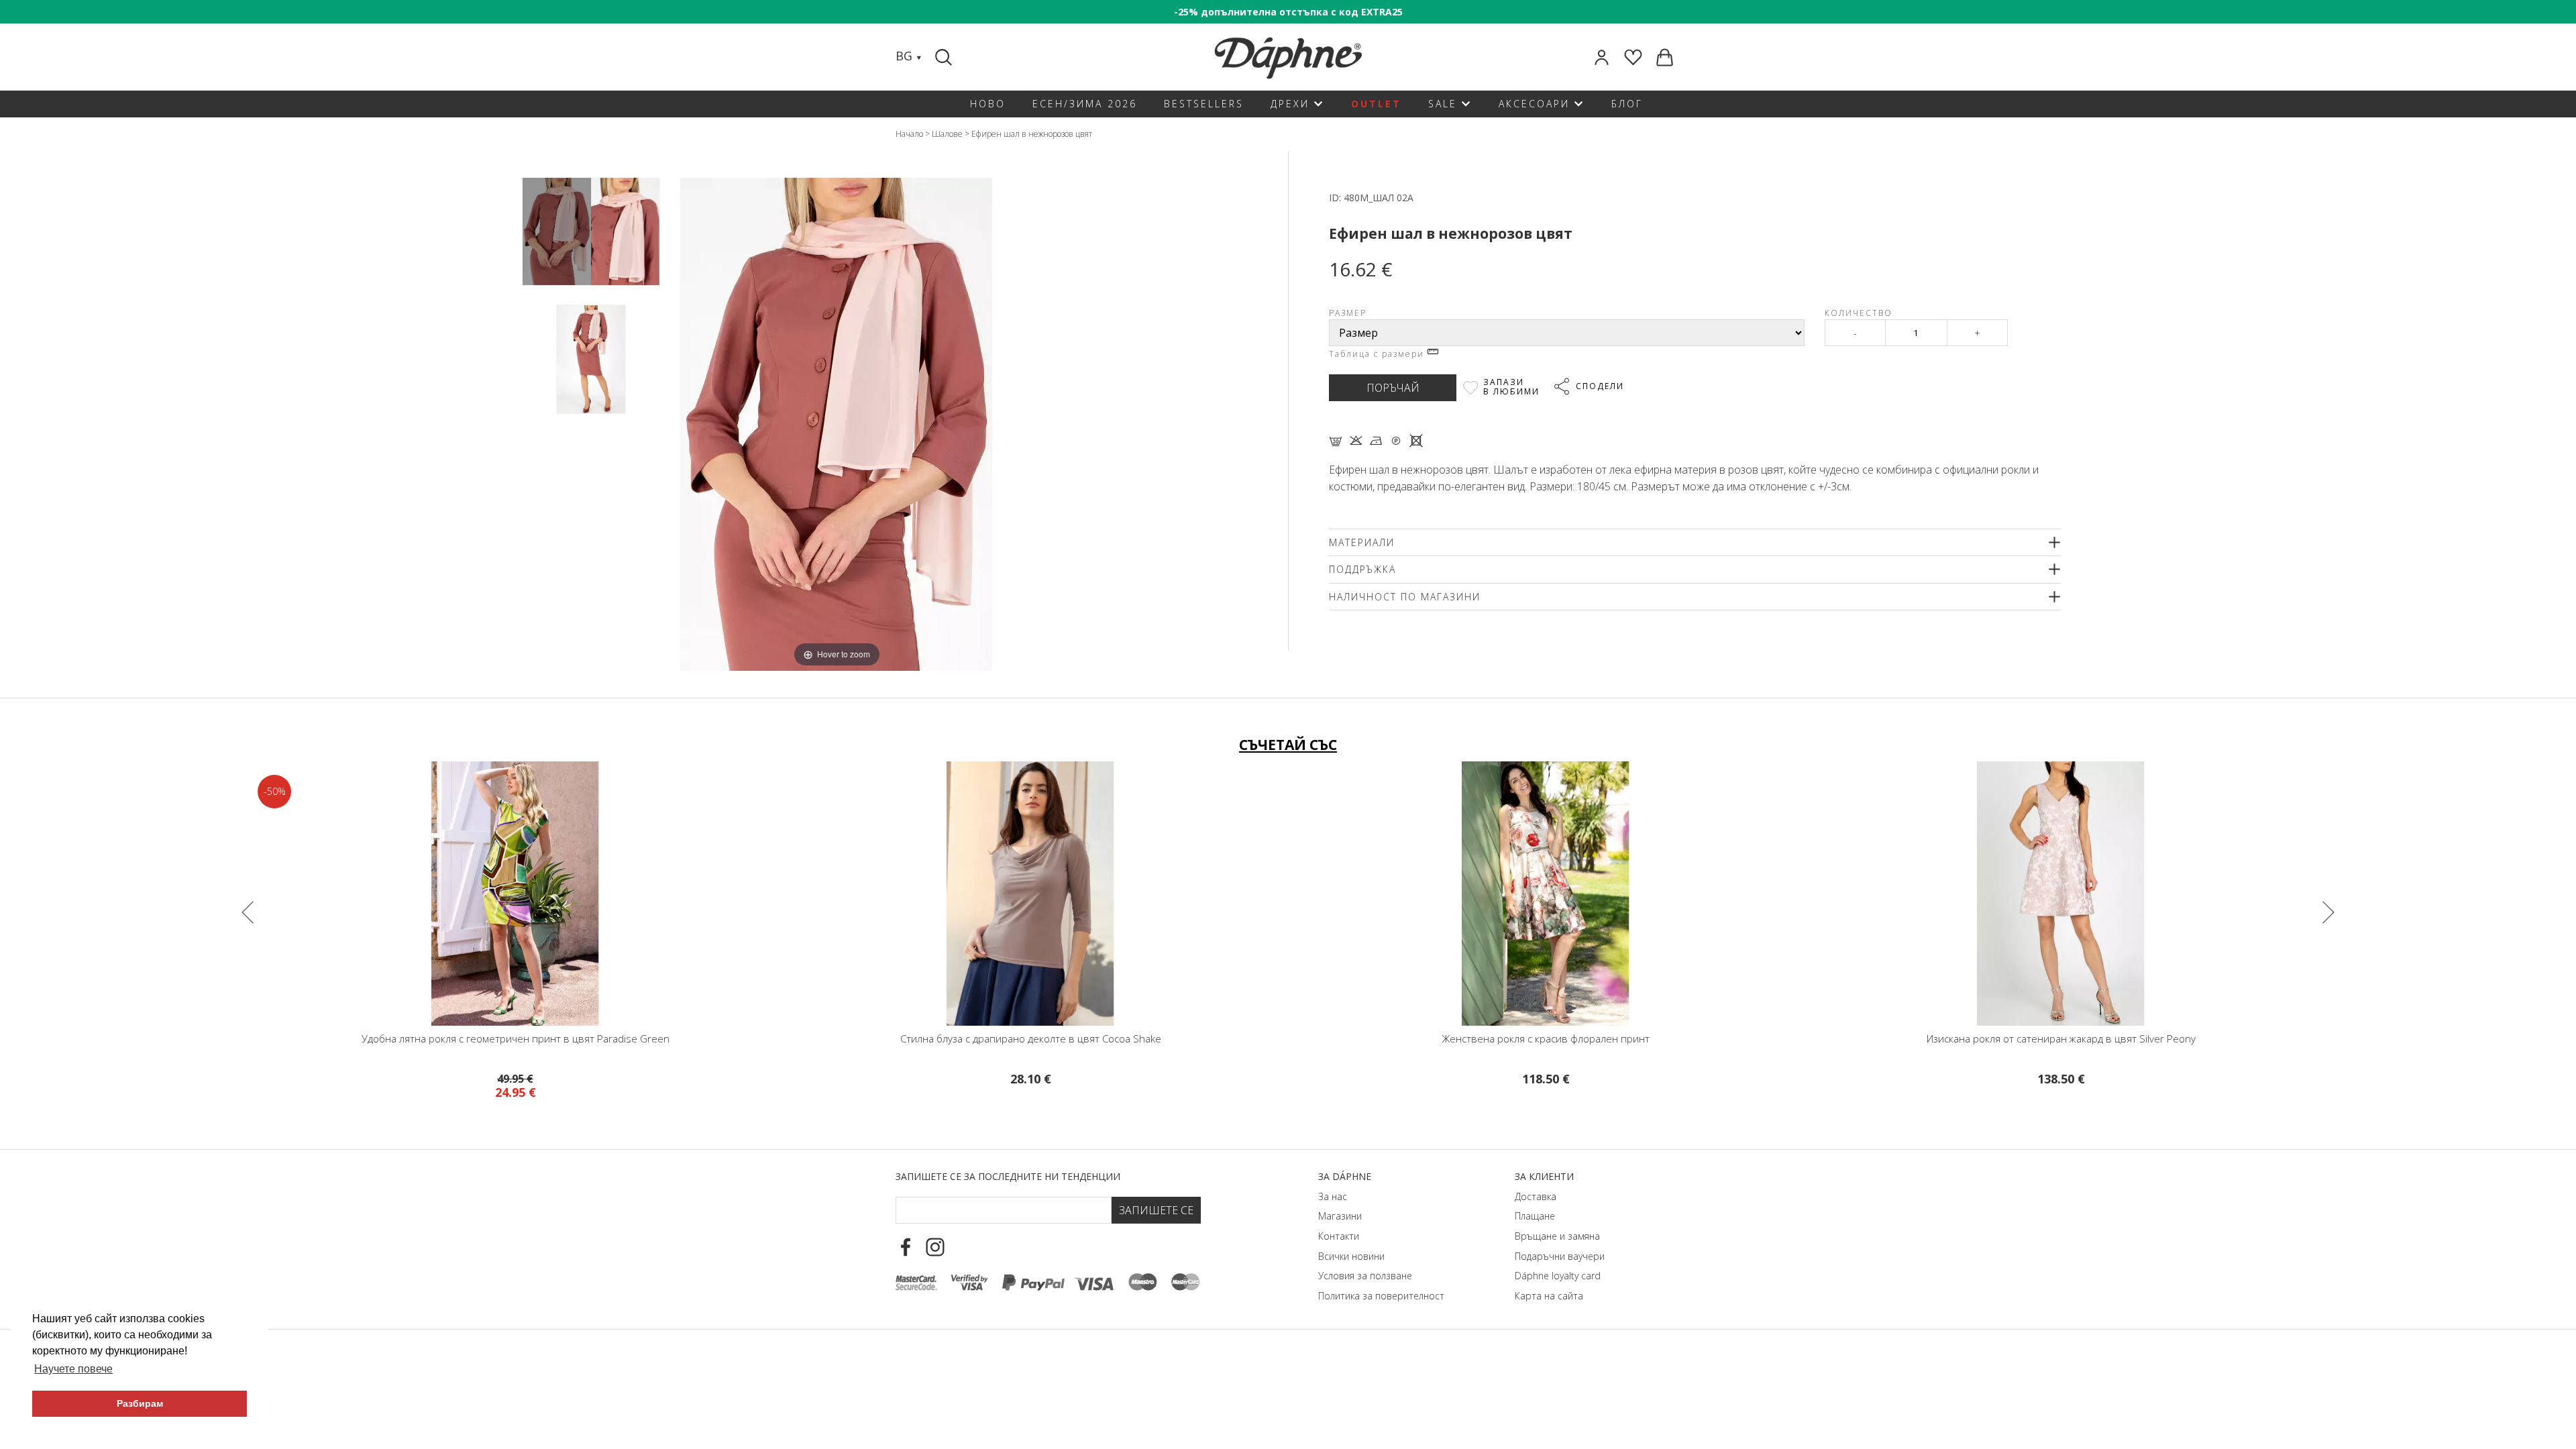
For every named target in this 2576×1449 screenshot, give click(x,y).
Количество (1859, 313)
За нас (1333, 1196)
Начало (909, 134)
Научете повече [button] (73, 1369)
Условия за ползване (1365, 1276)
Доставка (1536, 1196)
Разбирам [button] (140, 1403)
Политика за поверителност (1381, 1296)
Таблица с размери (1378, 354)
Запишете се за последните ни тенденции (1008, 1176)
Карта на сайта (1549, 1296)
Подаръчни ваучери (1560, 1256)
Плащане (1535, 1216)
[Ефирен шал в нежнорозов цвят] (557, 232)
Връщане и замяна (1557, 1236)
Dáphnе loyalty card (1558, 1276)
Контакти (1339, 1236)
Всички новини (1351, 1256)
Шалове (947, 134)
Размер (1348, 313)
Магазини (1340, 1216)
